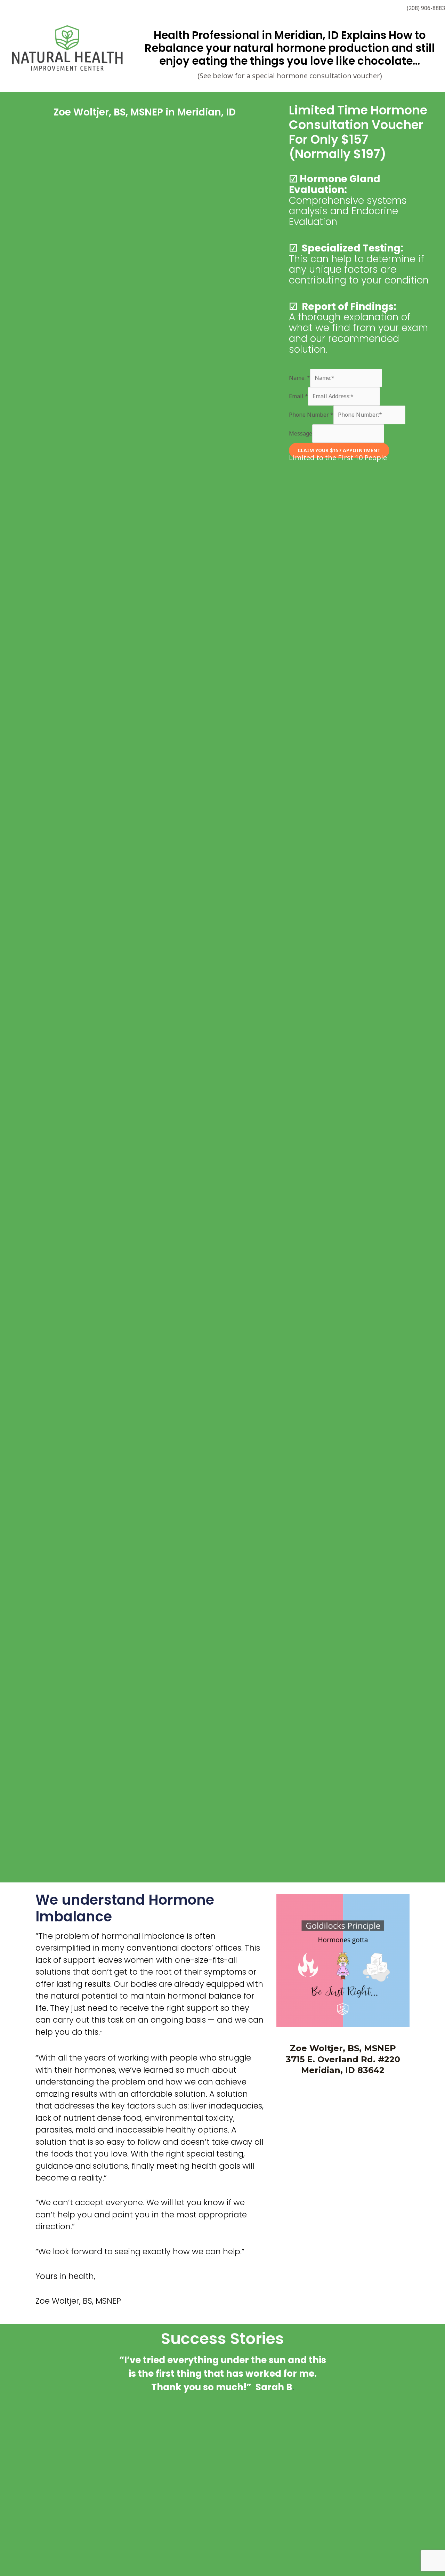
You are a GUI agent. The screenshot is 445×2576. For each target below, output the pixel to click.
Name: (300, 378)
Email (298, 396)
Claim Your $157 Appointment (339, 450)
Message (301, 433)
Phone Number (311, 415)
